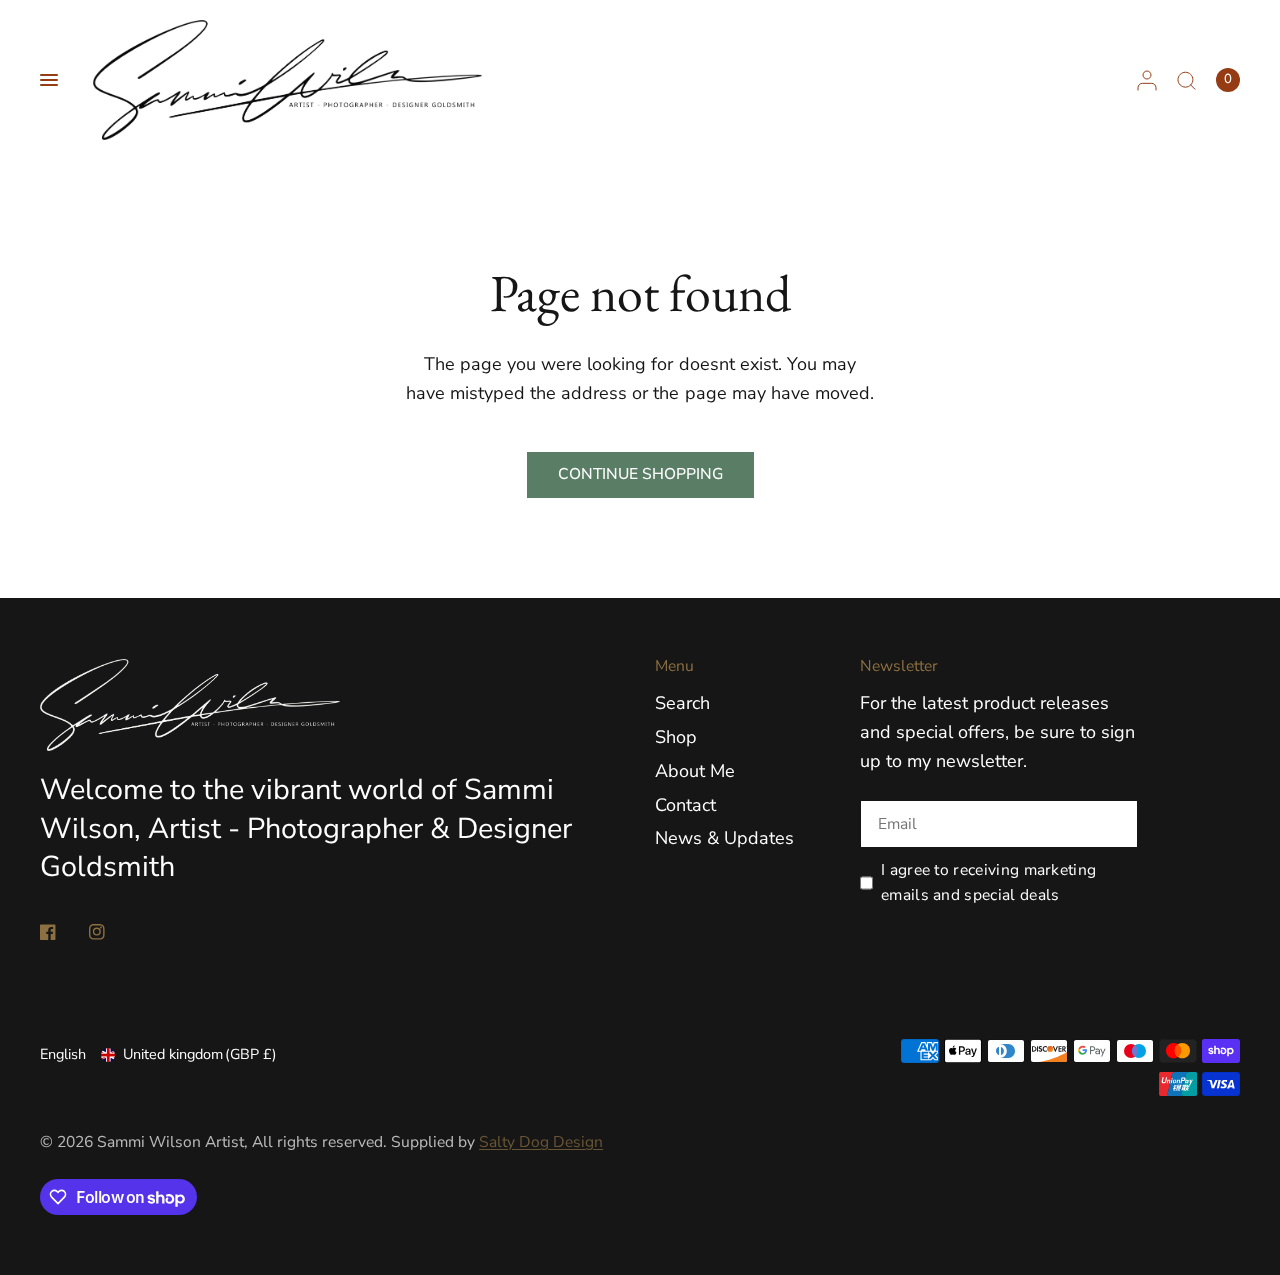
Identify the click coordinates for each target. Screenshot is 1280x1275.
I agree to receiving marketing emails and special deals (988, 882)
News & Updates (724, 838)
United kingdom (200, 1054)
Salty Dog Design (541, 1142)
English (63, 1054)
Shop (676, 737)
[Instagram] (111, 932)
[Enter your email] (1118, 824)
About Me (695, 771)
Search (682, 703)
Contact (685, 805)
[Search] (1186, 80)
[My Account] (1147, 80)
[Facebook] (62, 932)
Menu (674, 667)
